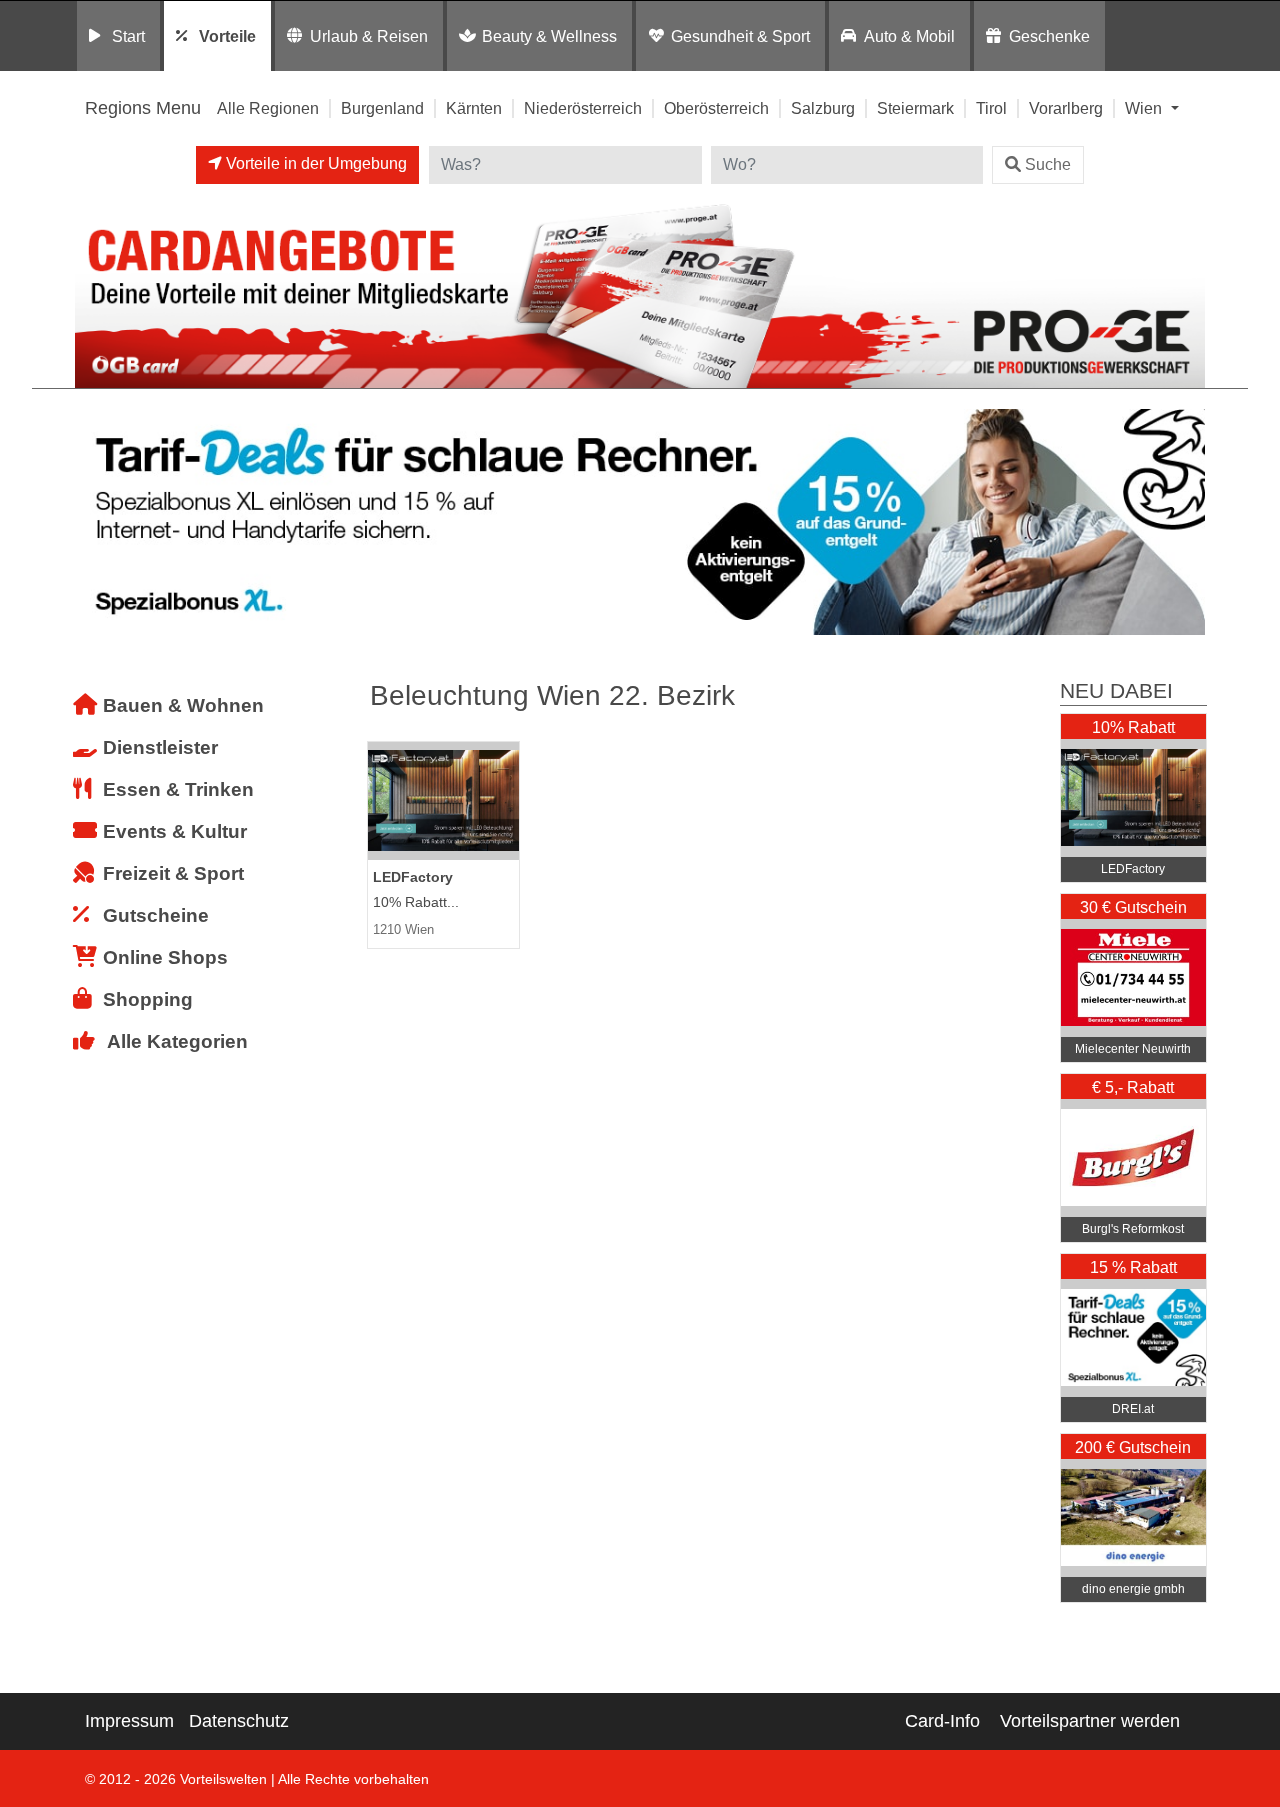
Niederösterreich (583, 108)
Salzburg (823, 108)
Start (128, 36)
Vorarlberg (1066, 108)
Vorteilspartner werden (1090, 1721)
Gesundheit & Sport (740, 36)
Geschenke (1049, 36)
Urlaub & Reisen (369, 36)
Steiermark (915, 108)
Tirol (991, 108)
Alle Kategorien (177, 1041)
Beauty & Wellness (549, 36)
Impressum (129, 1721)
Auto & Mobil (909, 36)
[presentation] (94, 522)
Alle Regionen (268, 108)
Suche (1048, 164)
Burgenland (382, 108)
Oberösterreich (716, 108)
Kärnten (474, 108)
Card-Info (942, 1721)
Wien (1145, 108)
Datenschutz (239, 1721)
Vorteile (227, 36)
